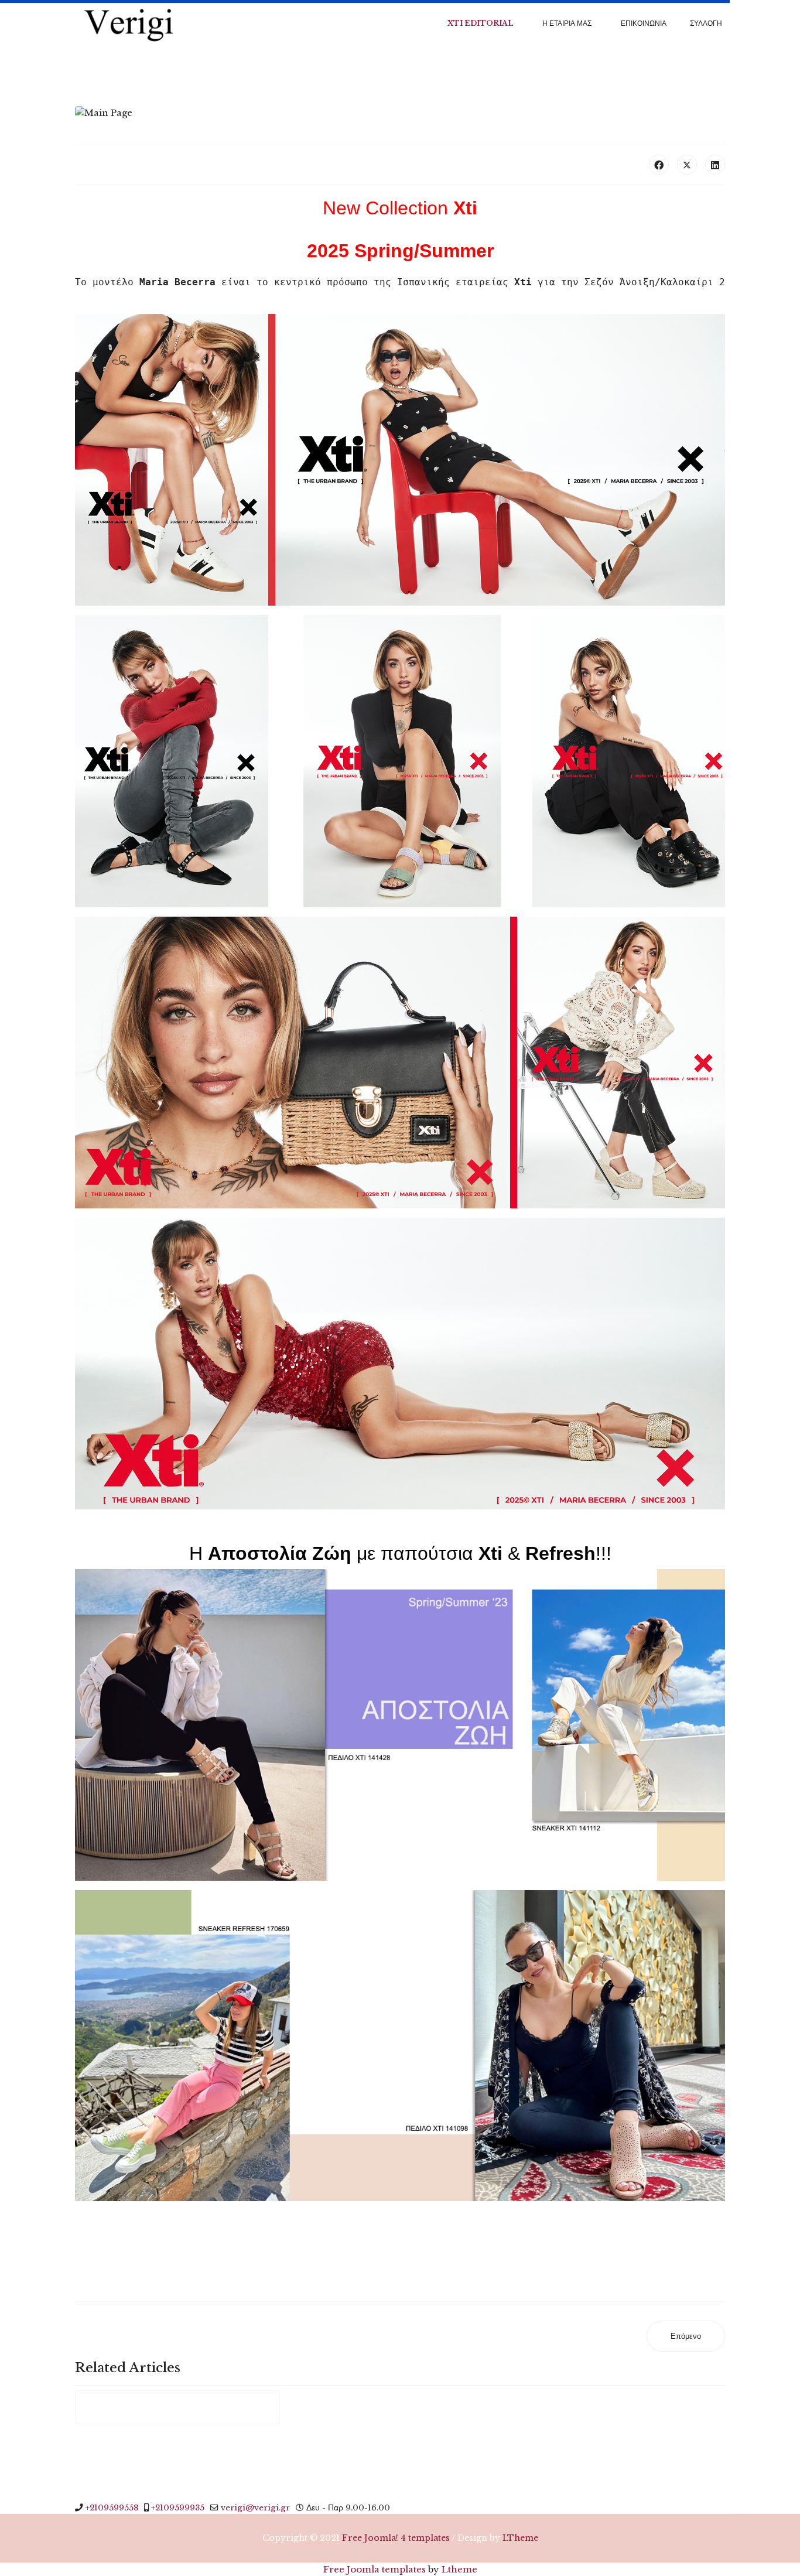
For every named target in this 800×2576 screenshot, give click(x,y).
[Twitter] (687, 165)
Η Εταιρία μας (567, 23)
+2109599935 (178, 2508)
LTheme (520, 2538)
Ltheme (459, 2569)
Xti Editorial (480, 23)
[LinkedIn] (715, 165)
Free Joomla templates (375, 2569)
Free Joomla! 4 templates (396, 2538)
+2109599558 (112, 2508)
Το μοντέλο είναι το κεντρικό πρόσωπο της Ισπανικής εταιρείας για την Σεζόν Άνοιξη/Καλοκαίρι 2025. (412, 282)
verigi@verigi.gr (255, 2508)
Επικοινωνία (644, 23)
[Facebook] (659, 165)
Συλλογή (706, 23)
